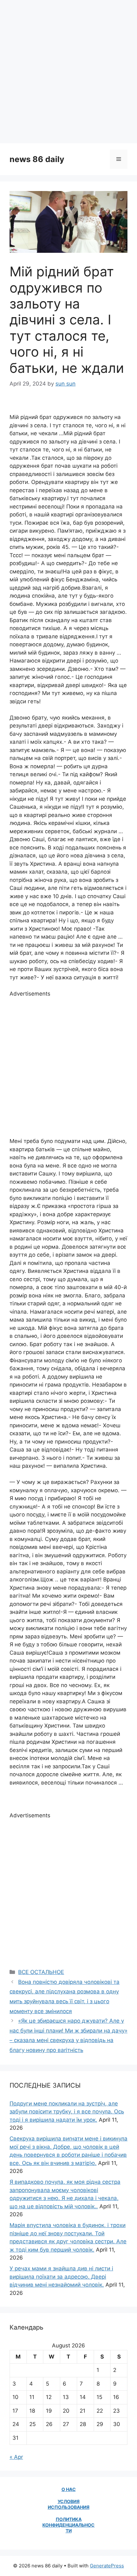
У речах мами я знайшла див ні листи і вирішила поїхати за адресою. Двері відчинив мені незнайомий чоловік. (61, 2277)
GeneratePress (107, 2566)
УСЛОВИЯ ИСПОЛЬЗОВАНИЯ (69, 2504)
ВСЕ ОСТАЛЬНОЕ (41, 1972)
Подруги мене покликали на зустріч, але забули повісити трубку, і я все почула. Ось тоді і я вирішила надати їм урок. (67, 2112)
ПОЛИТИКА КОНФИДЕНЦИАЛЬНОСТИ (68, 2525)
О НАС (69, 2489)
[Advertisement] (68, 72)
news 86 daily (37, 159)
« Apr (16, 2457)
